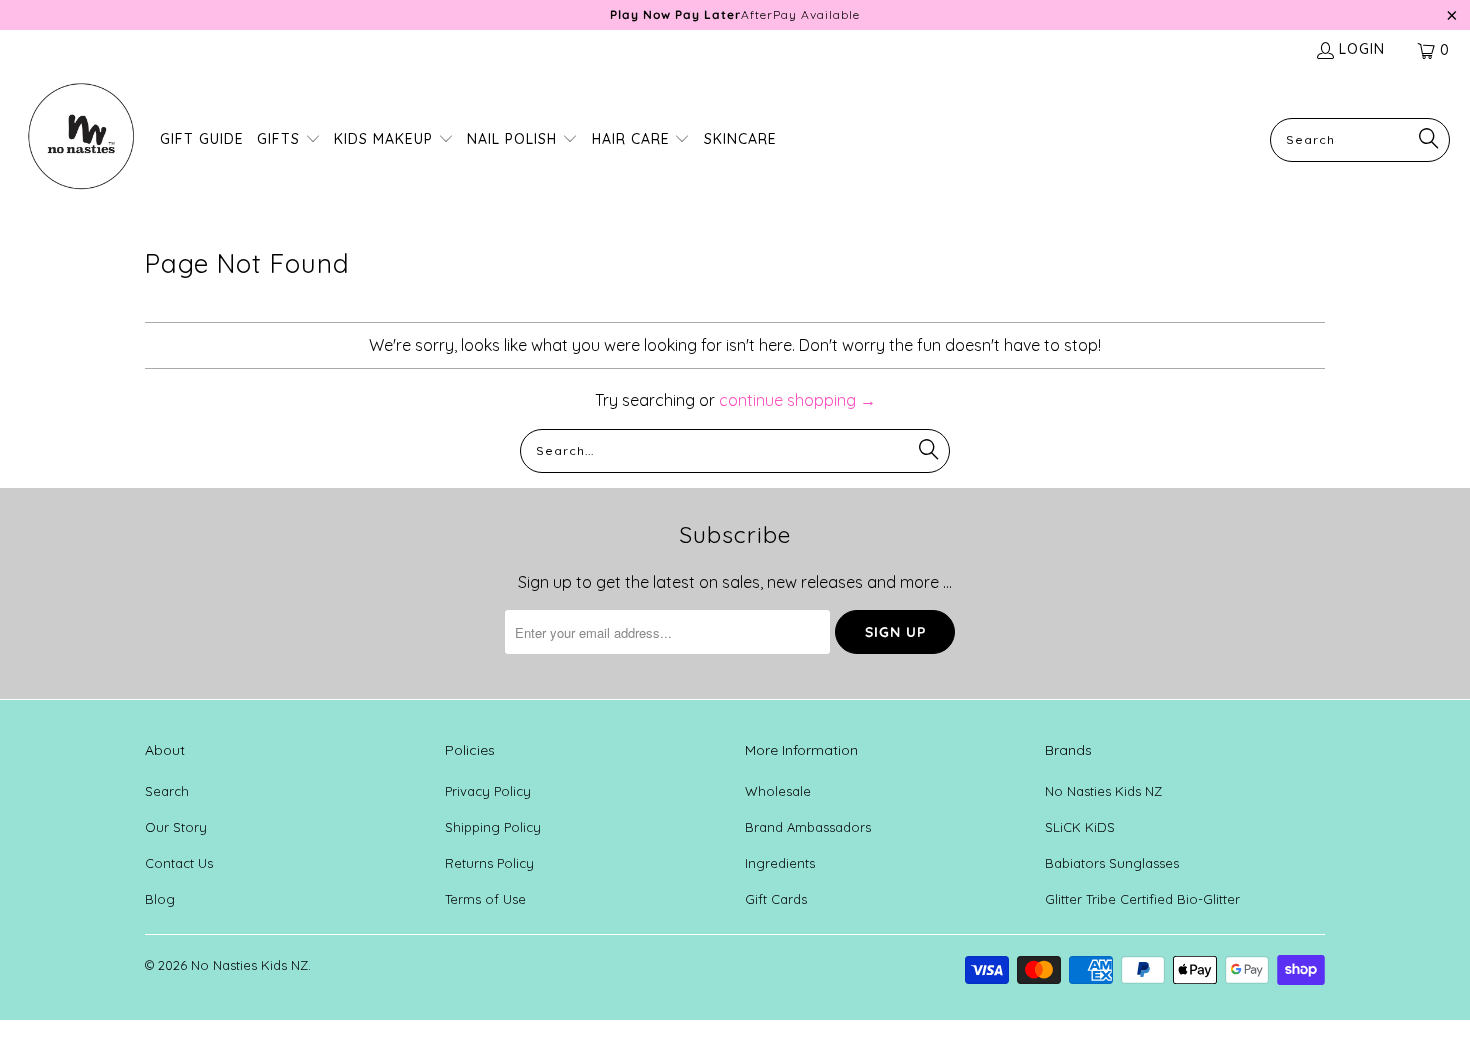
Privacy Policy (488, 803)
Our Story (176, 839)
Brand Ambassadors (808, 839)
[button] (289, 152)
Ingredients (780, 875)
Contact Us (179, 875)
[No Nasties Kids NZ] (80, 152)
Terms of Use (485, 911)
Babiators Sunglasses (1112, 875)
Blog (160, 911)
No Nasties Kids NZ (1103, 803)
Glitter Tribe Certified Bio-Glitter (1142, 911)
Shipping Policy (493, 839)
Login (1362, 61)
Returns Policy (489, 875)
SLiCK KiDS (1080, 839)
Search (167, 803)
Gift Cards (776, 911)
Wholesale (778, 803)
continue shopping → (797, 412)
